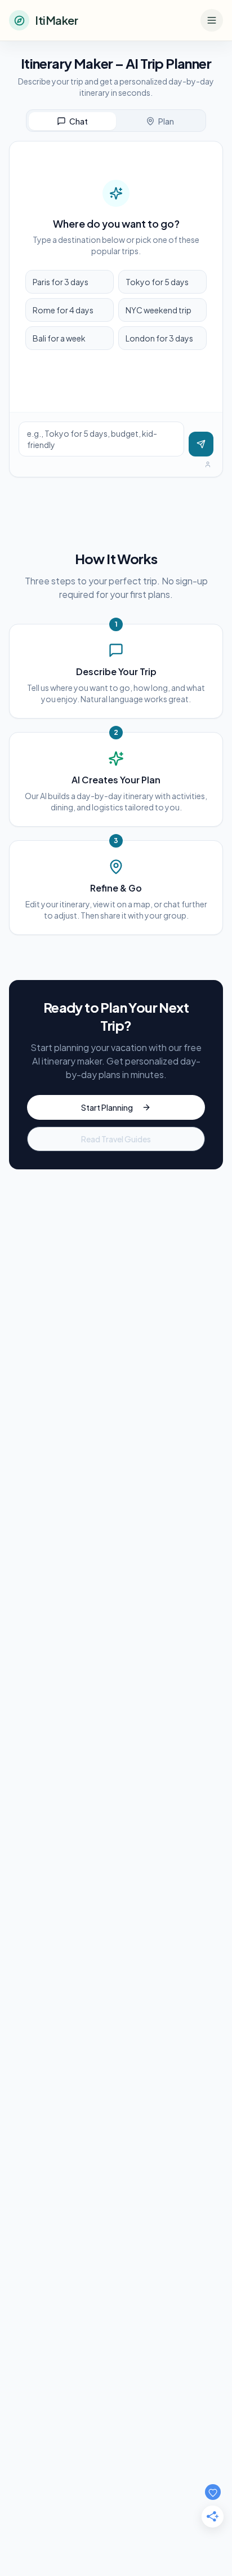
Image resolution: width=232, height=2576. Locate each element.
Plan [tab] (166, 121)
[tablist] (116, 121)
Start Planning (107, 1107)
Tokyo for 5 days (157, 282)
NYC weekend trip (159, 310)
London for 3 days (159, 338)
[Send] (201, 444)
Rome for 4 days (63, 310)
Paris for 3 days (61, 282)
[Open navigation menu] (212, 20)
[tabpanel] (116, 309)
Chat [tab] (79, 121)
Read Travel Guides (116, 1139)
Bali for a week (59, 338)
